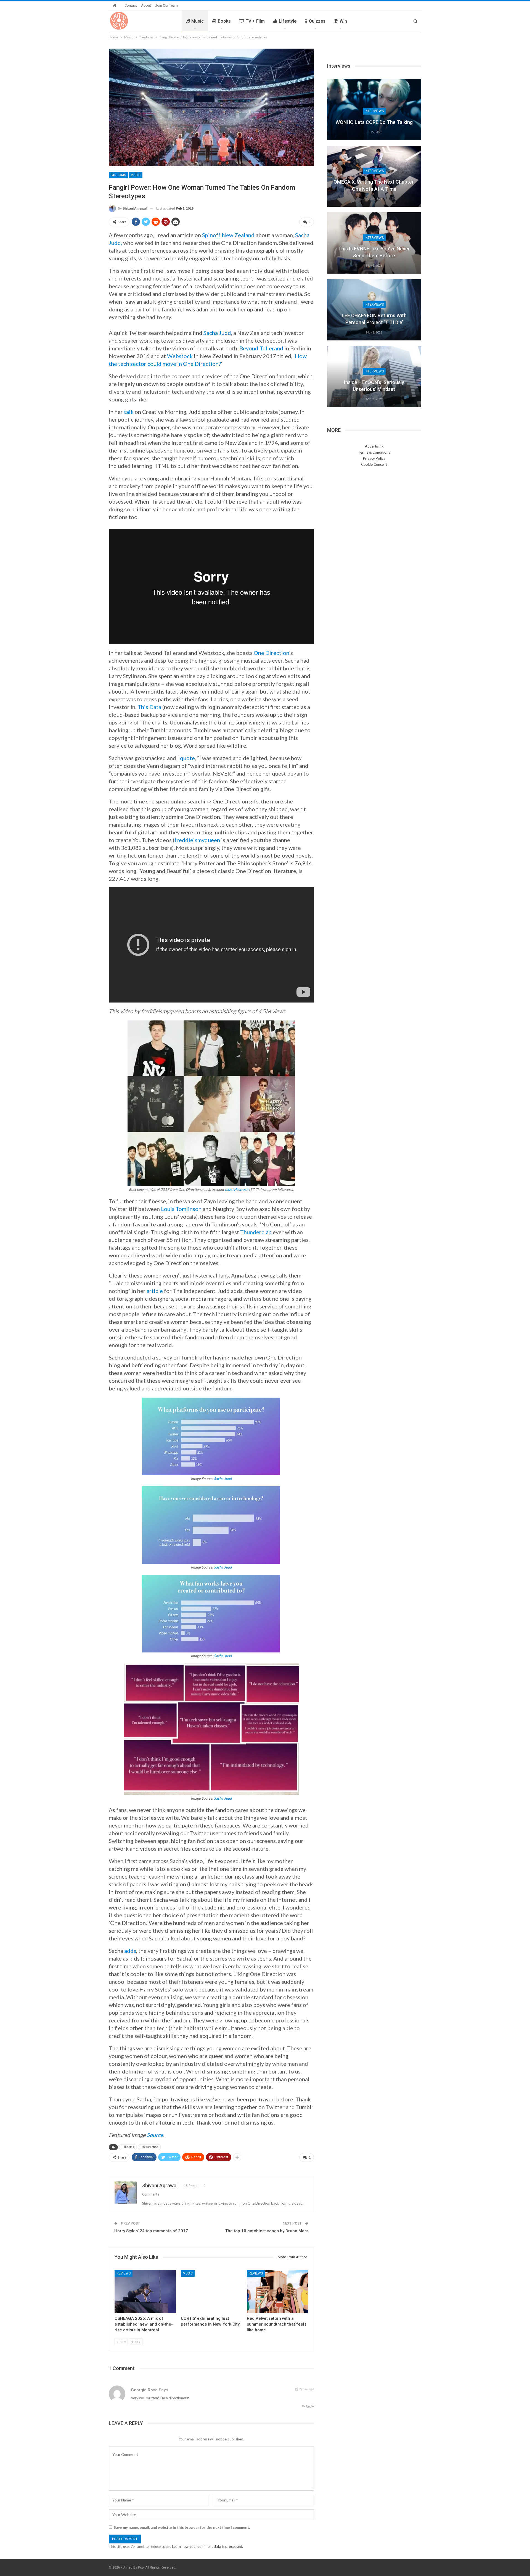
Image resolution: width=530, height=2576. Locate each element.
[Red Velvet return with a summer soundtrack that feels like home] (277, 2291)
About (146, 5)
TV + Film (255, 21)
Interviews (374, 111)
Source (155, 2135)
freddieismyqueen (197, 840)
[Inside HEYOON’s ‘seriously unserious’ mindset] (374, 377)
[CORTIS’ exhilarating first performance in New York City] (211, 2291)
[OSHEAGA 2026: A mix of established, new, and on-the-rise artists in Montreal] (145, 2291)
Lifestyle (288, 21)
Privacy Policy (374, 458)
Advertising (374, 446)
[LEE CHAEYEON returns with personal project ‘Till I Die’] (374, 310)
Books (224, 21)
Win (343, 21)
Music (198, 21)
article (155, 1291)
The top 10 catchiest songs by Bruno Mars (267, 2231)
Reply (310, 2406)
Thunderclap (256, 1232)
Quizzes (317, 21)
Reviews (124, 2273)
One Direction (271, 653)
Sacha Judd (223, 1479)
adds (130, 1951)
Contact (131, 5)
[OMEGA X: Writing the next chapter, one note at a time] (374, 176)
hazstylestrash (237, 1189)
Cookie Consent (374, 464)
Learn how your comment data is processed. (207, 2546)
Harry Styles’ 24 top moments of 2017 (151, 2231)
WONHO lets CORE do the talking (374, 122)
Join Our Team (166, 5)
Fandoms (118, 175)
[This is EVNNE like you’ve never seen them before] (374, 243)
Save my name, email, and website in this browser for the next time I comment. (182, 2527)
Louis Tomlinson (181, 1209)
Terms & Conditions (374, 452)
